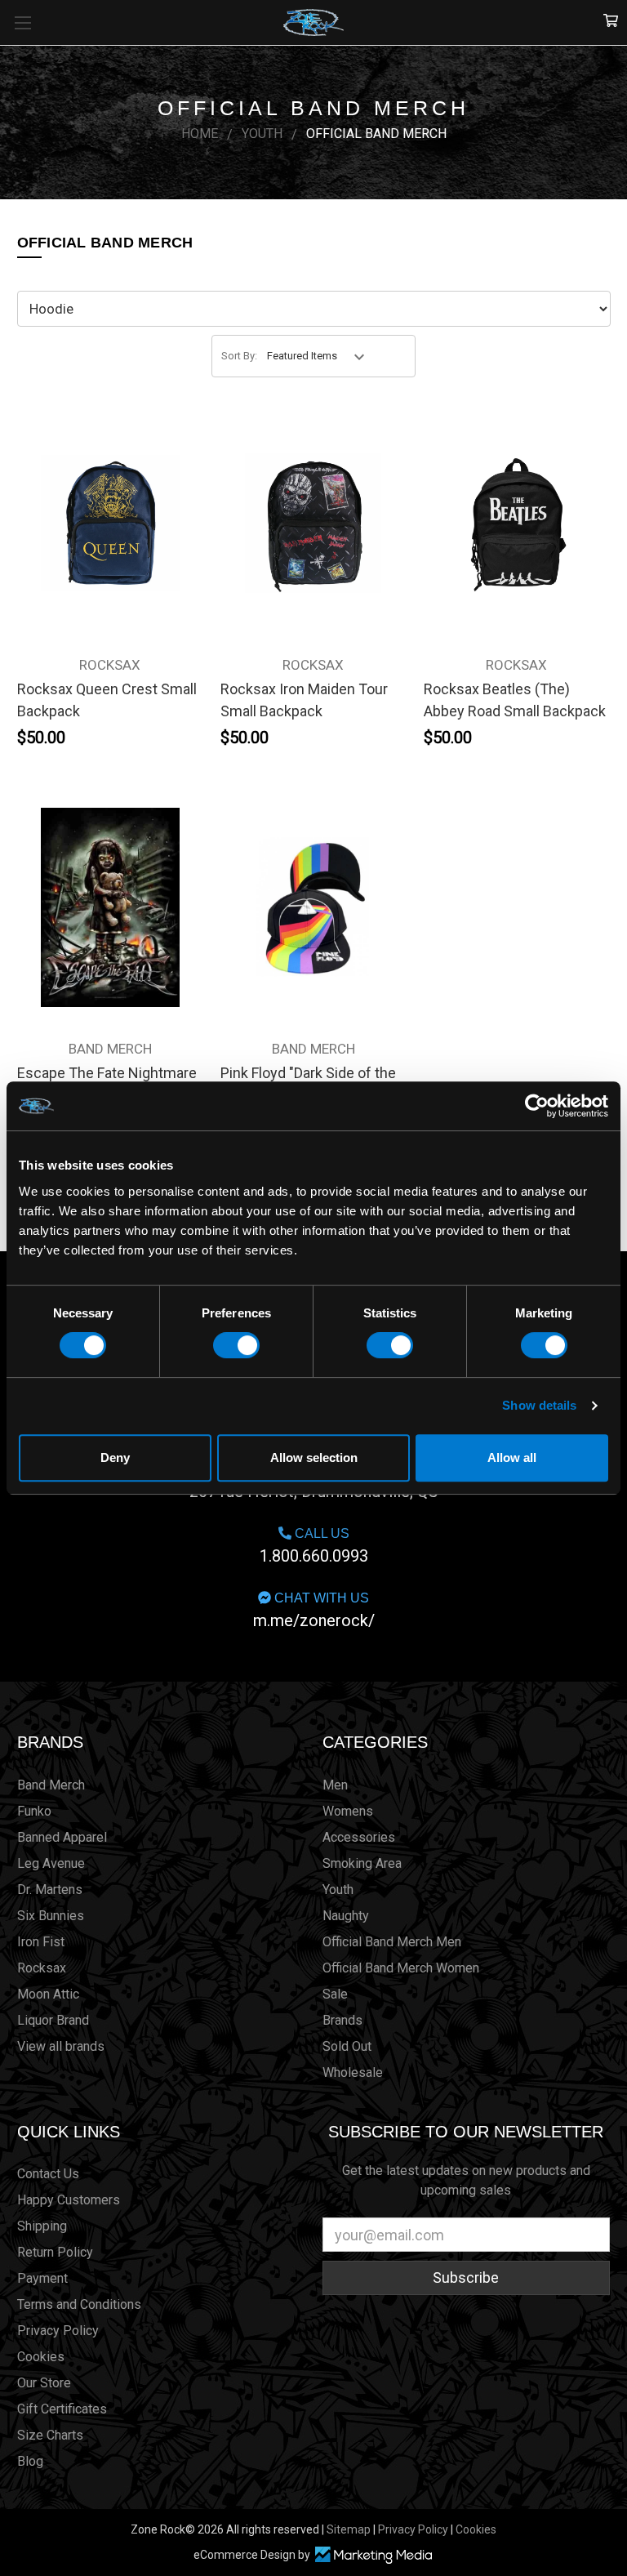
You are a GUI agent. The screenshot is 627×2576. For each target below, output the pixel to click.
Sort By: (239, 356)
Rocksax (42, 1968)
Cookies (41, 2357)
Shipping (42, 2226)
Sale (335, 1994)
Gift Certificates (62, 2409)
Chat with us (314, 1611)
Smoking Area (362, 1863)
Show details (539, 1405)
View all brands (61, 2046)
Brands (50, 1742)
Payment (42, 2278)
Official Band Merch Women (401, 1968)
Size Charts (50, 2435)
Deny (115, 1457)
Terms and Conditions (79, 2304)
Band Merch (51, 1785)
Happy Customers (69, 2200)
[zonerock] (611, 21)
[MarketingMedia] (373, 2555)
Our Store (44, 2383)
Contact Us (48, 2174)
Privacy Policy (58, 2331)
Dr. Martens (50, 1890)
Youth (338, 1890)
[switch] (236, 1345)
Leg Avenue (51, 1863)
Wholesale (353, 2072)
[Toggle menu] (22, 22)
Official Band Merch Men (392, 1942)
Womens (348, 1811)
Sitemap (349, 2529)
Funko (34, 1811)
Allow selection (314, 1457)
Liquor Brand (53, 2020)
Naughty (346, 1916)
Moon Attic (48, 1994)
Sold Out (347, 2046)
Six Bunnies (51, 1916)
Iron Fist (41, 1942)
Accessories (359, 1837)
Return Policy (55, 2252)
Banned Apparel (62, 1837)
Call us (314, 1546)
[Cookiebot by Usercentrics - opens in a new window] (537, 1106)
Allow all (512, 1457)
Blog (30, 2461)
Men (335, 1785)
